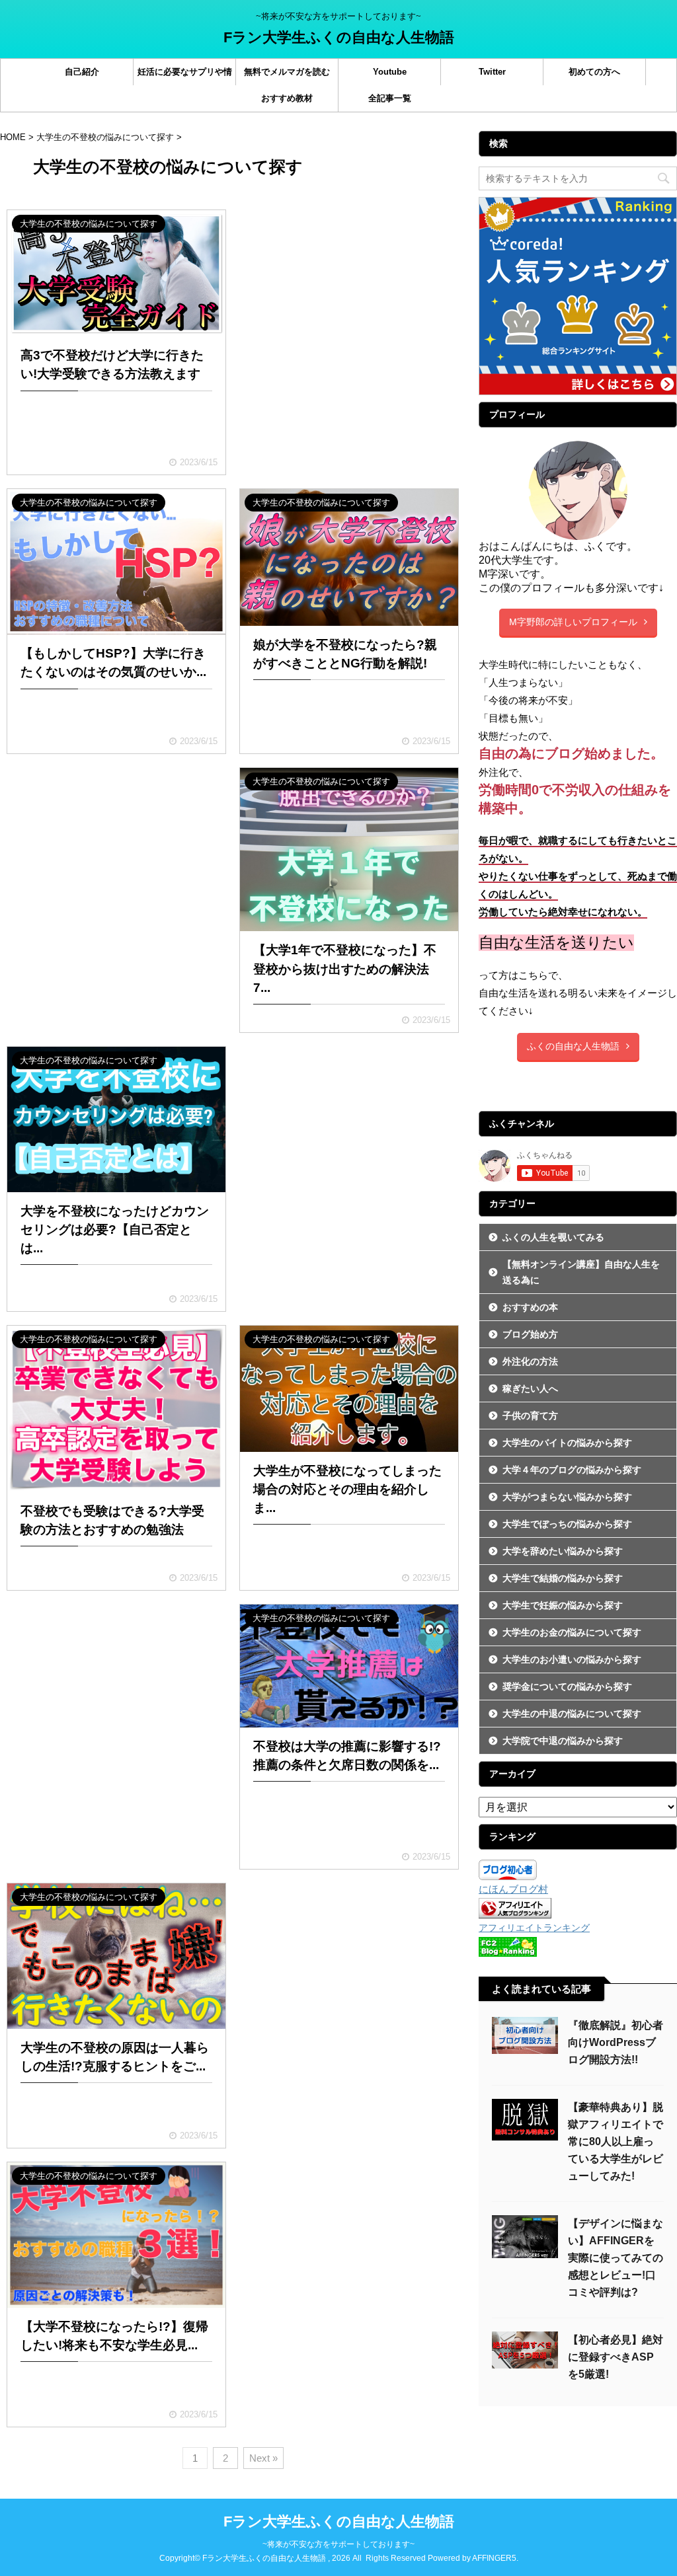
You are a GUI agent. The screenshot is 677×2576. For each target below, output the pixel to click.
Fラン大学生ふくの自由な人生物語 (339, 37)
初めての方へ (594, 72)
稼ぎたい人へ (530, 1388)
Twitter (492, 72)
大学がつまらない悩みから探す (567, 1497)
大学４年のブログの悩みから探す (572, 1470)
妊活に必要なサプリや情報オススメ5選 (185, 76)
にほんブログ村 (513, 1889)
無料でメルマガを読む (287, 72)
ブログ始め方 (530, 1334)
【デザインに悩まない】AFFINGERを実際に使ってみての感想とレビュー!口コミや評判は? (616, 2258)
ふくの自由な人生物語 (573, 1046)
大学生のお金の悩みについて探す (572, 1632)
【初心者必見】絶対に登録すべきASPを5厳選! (616, 2357)
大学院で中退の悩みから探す (563, 1741)
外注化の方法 (530, 1361)
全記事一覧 (390, 98)
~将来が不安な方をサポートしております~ (338, 2544)
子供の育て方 (530, 1416)
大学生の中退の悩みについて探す (572, 1714)
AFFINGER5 (494, 2558)
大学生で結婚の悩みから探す (563, 1578)
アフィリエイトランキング (534, 1928)
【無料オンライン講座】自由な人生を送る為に (581, 1272)
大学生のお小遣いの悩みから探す (572, 1659)
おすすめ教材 (287, 98)
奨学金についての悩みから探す (567, 1686)
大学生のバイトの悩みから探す (567, 1443)
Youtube (390, 72)
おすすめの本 (530, 1307)
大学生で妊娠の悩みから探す (563, 1605)
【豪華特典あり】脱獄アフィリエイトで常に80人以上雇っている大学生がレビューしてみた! (616, 2141)
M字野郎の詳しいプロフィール (573, 622)
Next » (263, 2458)
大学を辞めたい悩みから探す (563, 1551)
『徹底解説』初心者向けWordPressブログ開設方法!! (616, 2042)
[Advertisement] (349, 280)
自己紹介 (82, 72)
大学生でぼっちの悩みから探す (567, 1524)
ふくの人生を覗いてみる (553, 1237)
